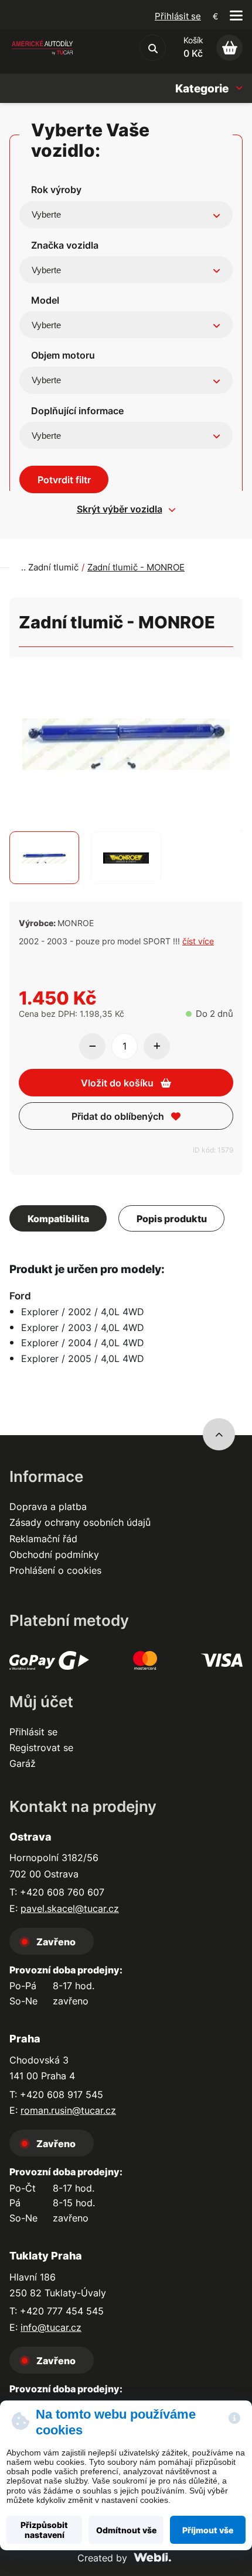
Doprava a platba (48, 1507)
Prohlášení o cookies (55, 1570)
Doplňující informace (77, 411)
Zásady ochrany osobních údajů (80, 1522)
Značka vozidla (65, 245)
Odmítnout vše (126, 2530)
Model (45, 300)
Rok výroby (56, 190)
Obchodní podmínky (54, 1554)
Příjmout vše (208, 2530)
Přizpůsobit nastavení (44, 2530)
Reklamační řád (43, 1539)
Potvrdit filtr (64, 480)
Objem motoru (63, 355)
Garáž (23, 1763)
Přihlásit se (178, 16)
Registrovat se (41, 1748)
